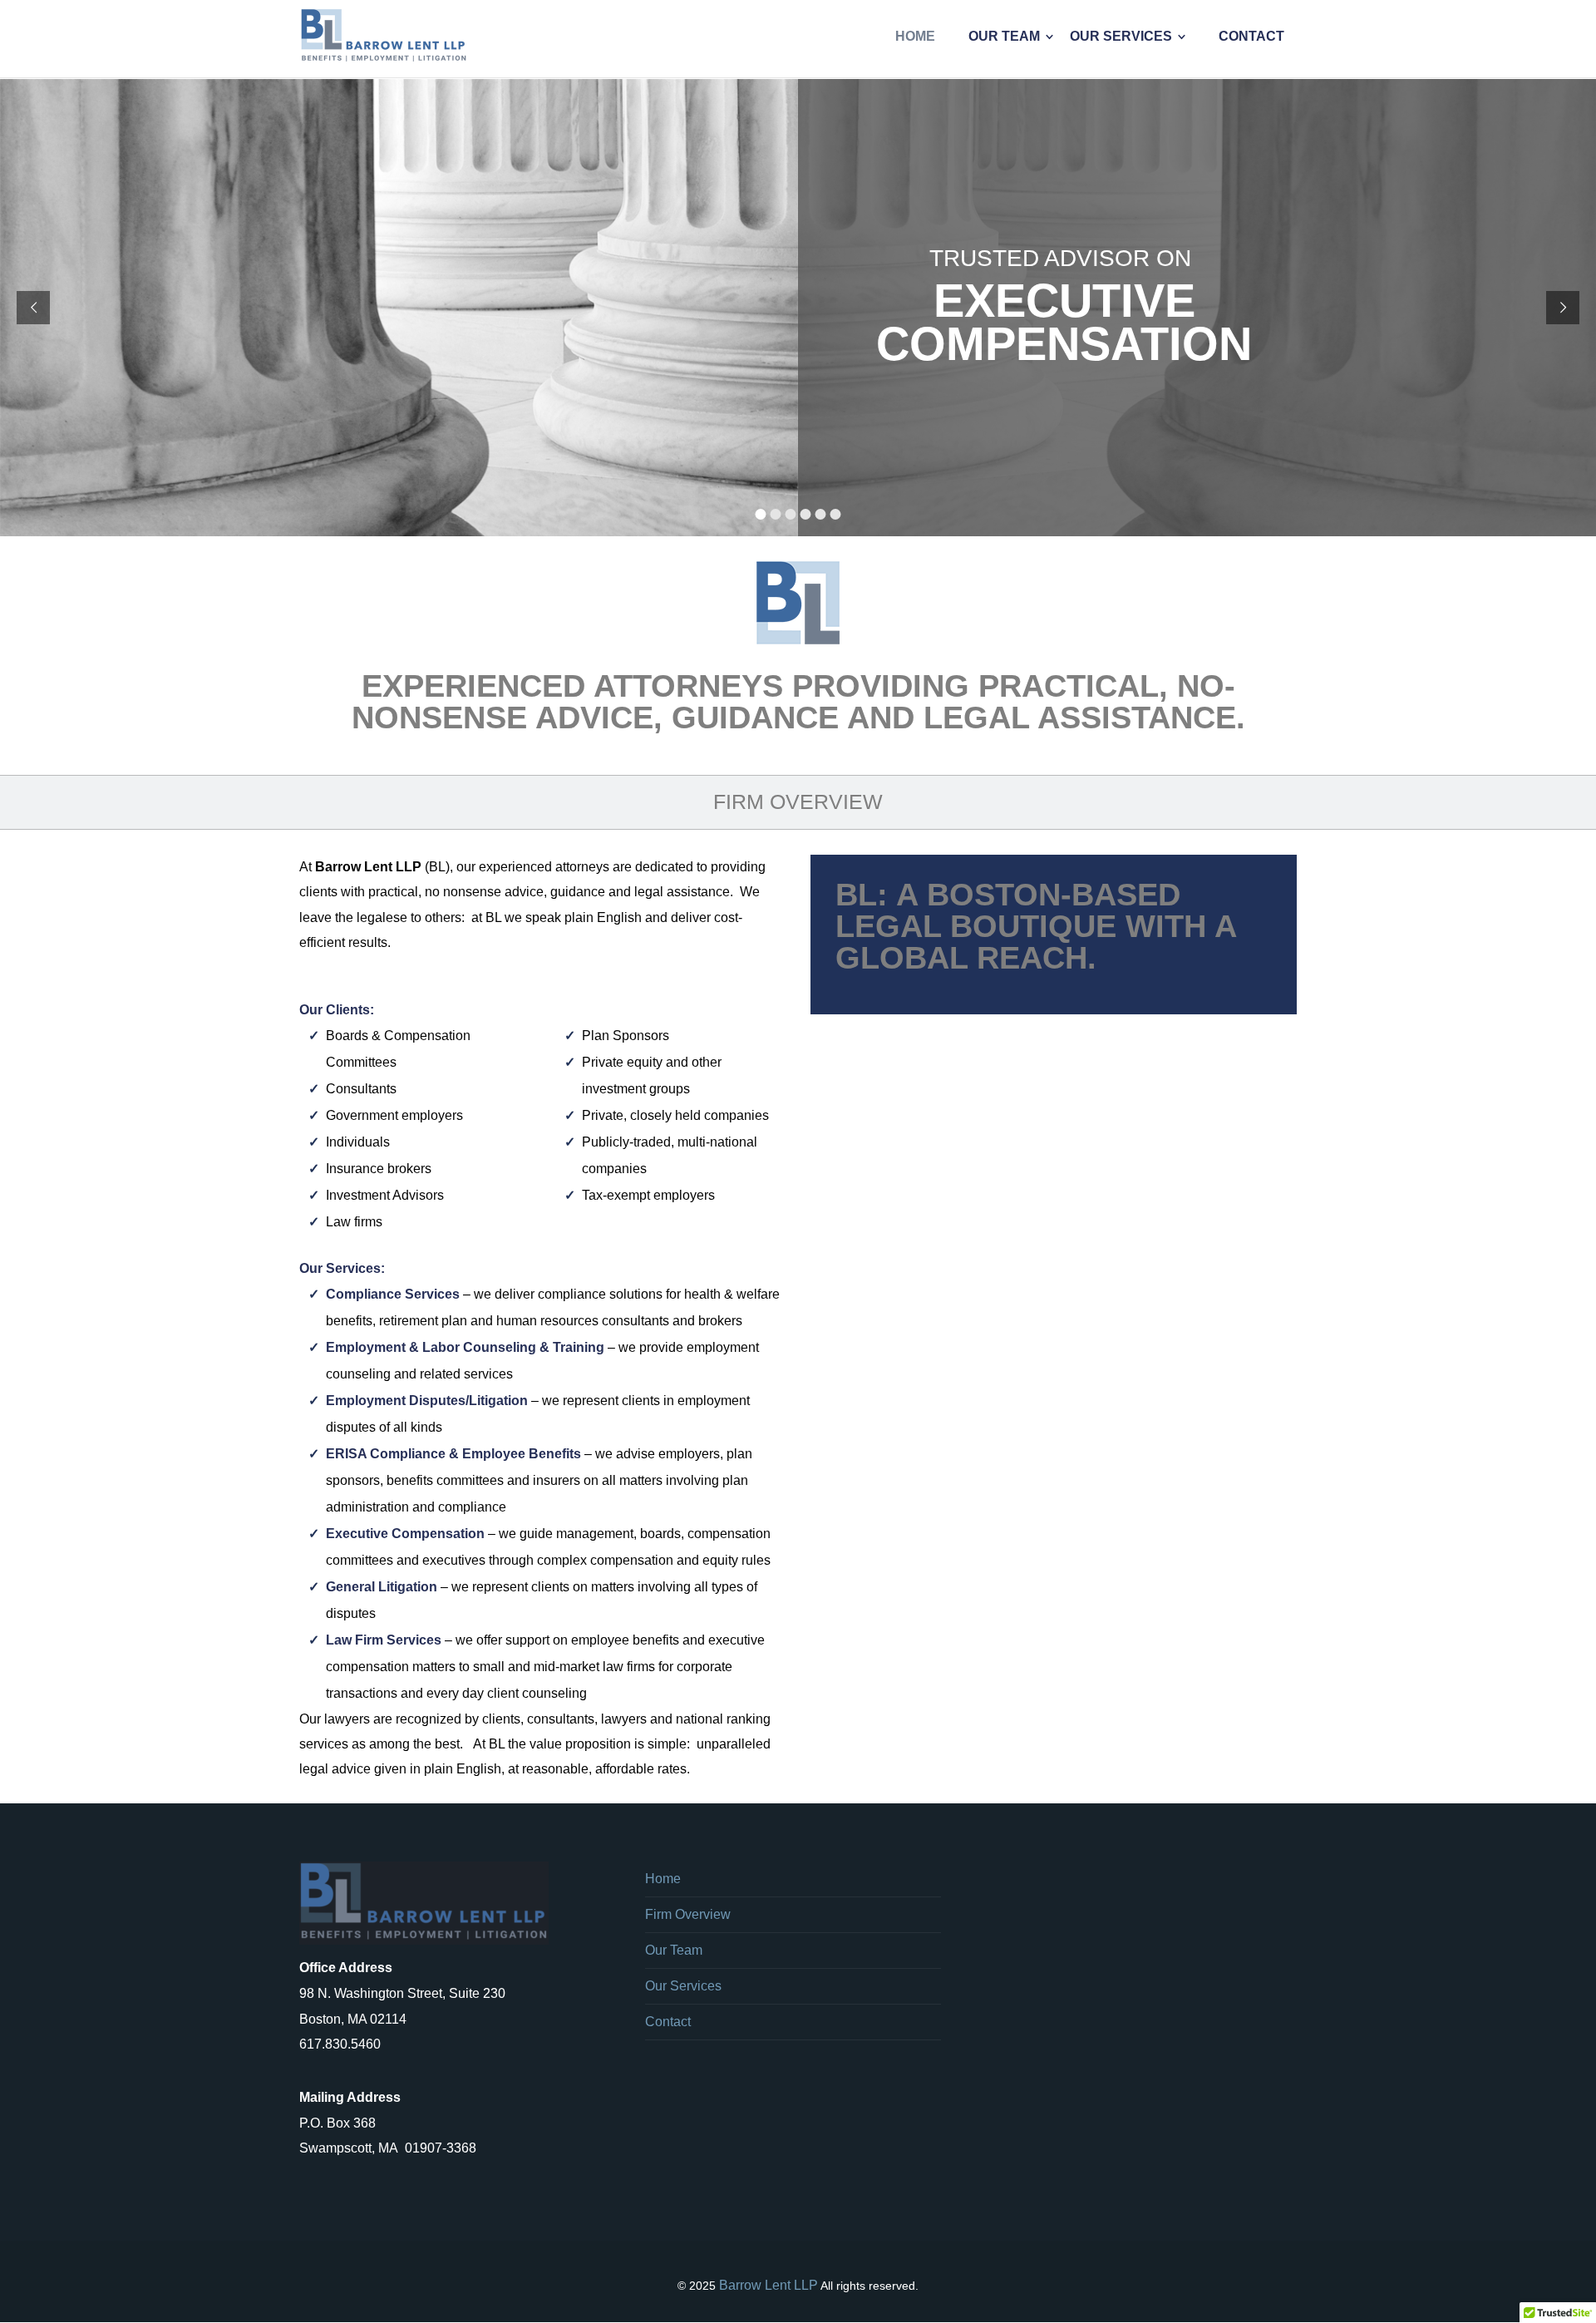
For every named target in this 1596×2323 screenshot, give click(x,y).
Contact (668, 2022)
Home (663, 1879)
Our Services (683, 1986)
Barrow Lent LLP (768, 2285)
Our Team (674, 1950)
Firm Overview (688, 1914)
